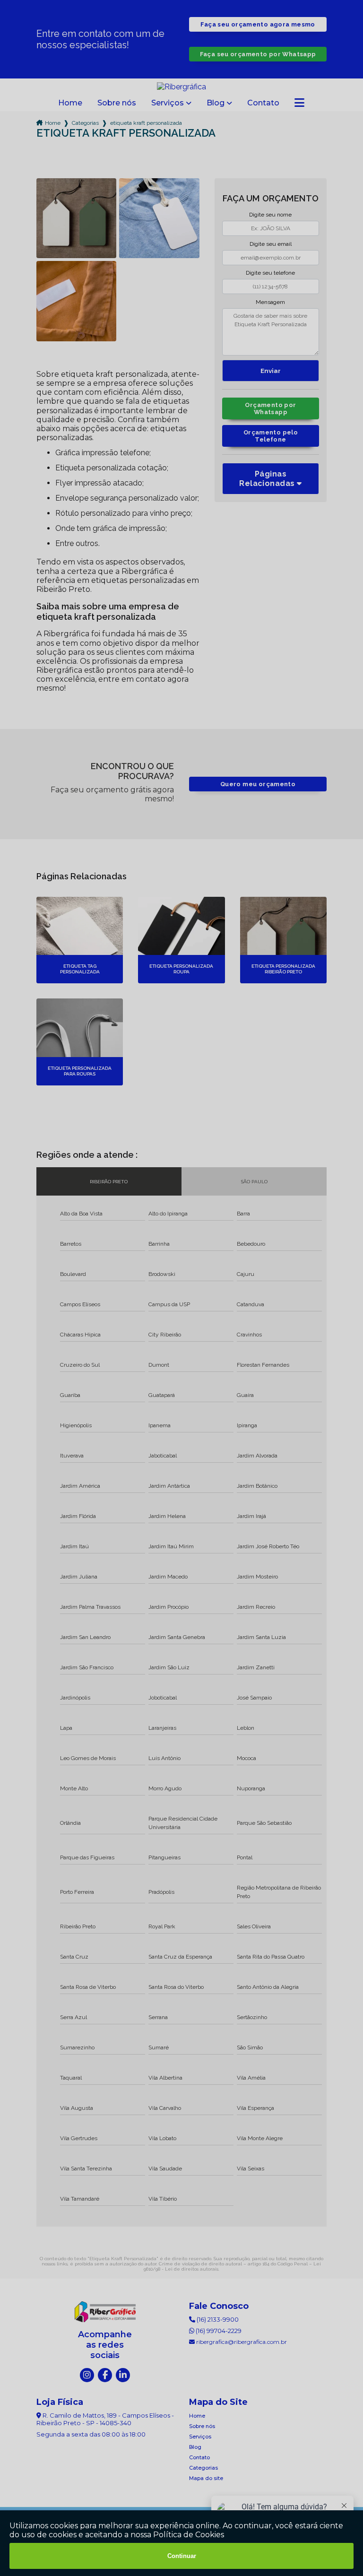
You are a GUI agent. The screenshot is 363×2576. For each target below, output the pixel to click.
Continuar (182, 2556)
